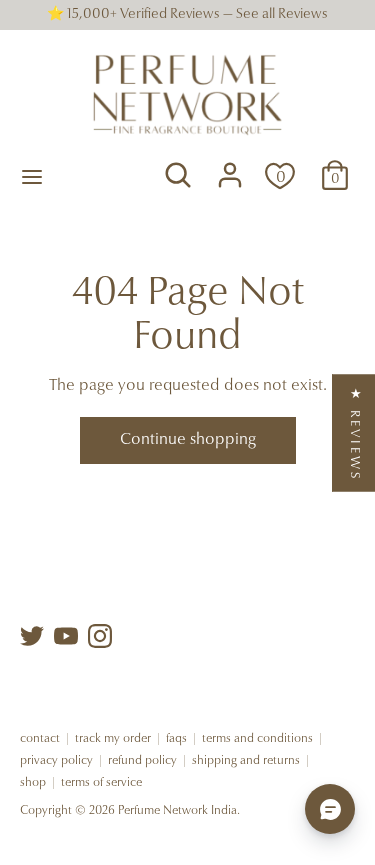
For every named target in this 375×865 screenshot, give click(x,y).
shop (33, 783)
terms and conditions (257, 739)
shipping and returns (246, 761)
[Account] (230, 166)
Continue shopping (188, 440)
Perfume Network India (177, 811)
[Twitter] (32, 636)
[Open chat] (330, 809)
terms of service (101, 783)
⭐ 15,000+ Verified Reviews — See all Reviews (187, 15)
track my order (113, 739)
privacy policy (56, 761)
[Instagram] (100, 636)
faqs (176, 739)
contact (40, 739)
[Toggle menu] (32, 175)
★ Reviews (354, 432)
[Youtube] (66, 636)
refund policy (142, 761)
